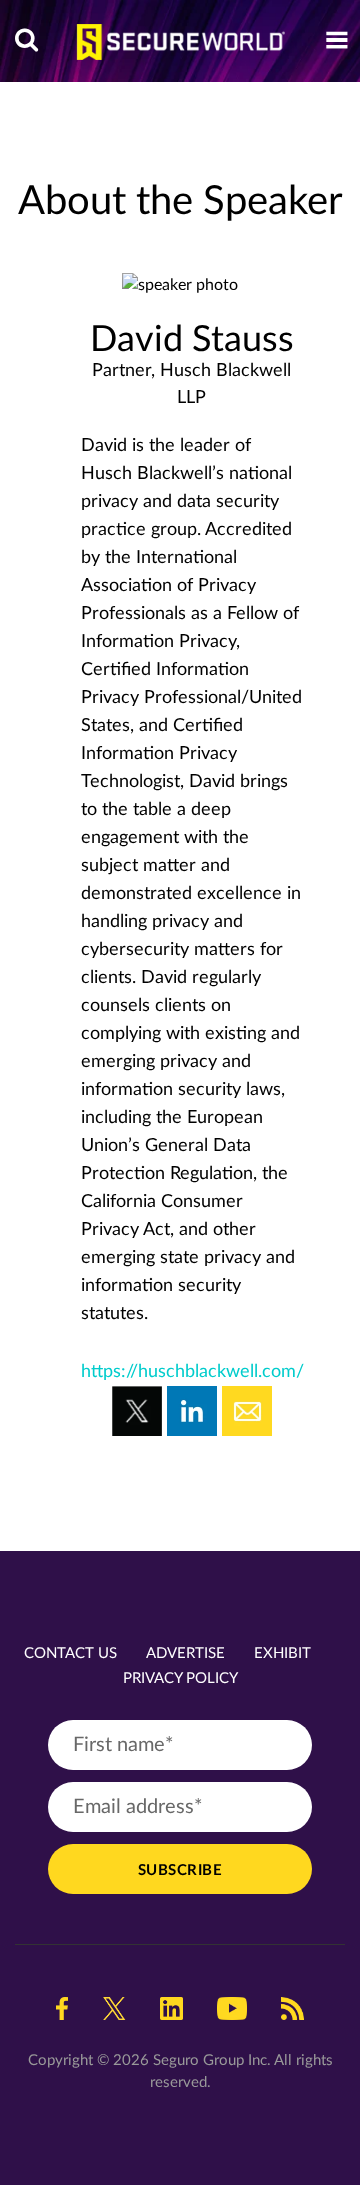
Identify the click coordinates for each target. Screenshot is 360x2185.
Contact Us (70, 1653)
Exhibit (282, 1653)
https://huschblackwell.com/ (192, 1372)
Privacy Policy (180, 1678)
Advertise (185, 1653)
